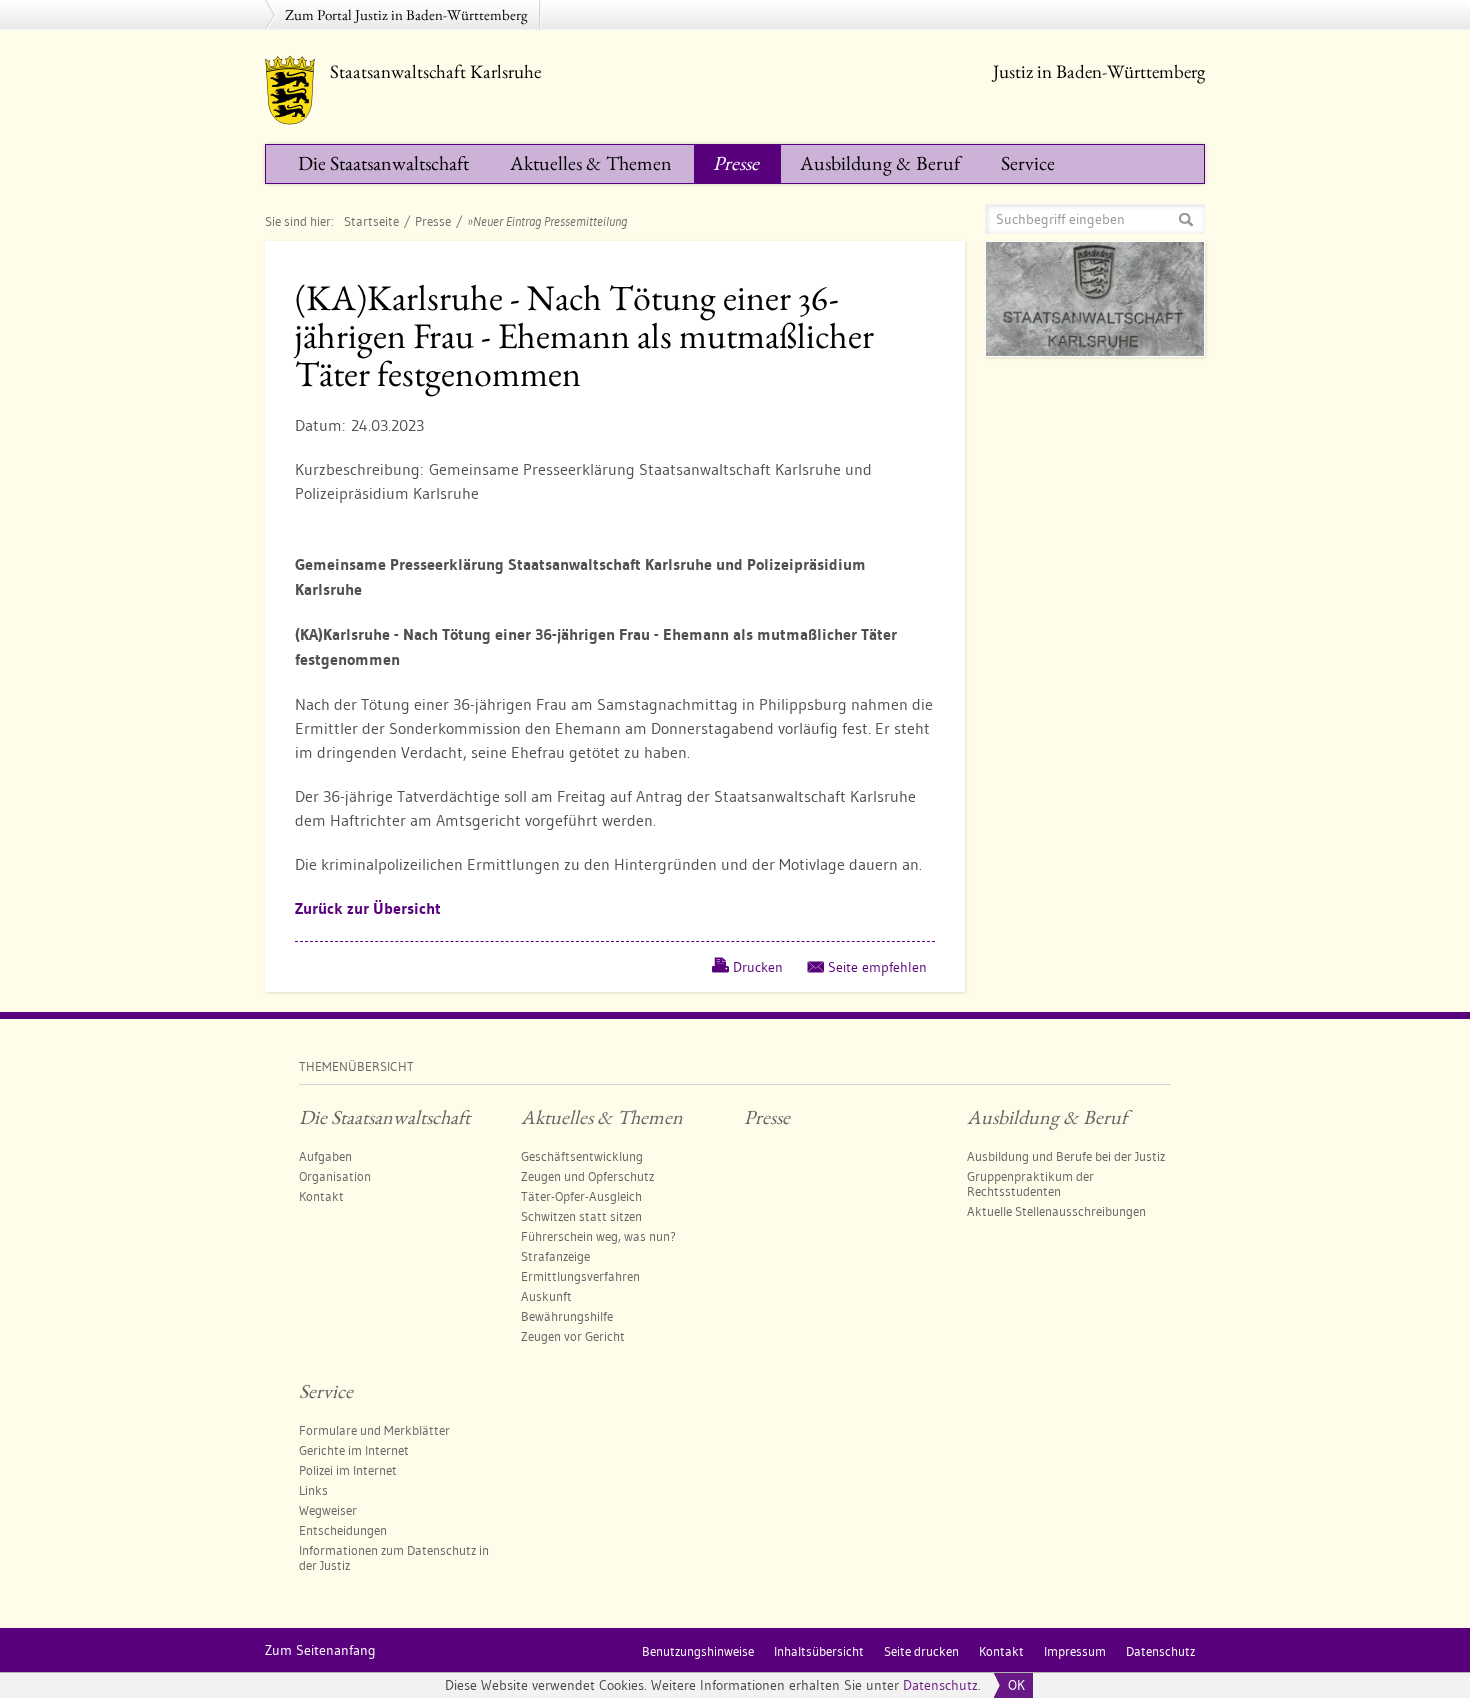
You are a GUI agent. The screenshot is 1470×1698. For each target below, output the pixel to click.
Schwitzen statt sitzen (581, 1216)
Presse (736, 163)
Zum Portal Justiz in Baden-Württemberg (406, 14)
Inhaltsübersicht (819, 1651)
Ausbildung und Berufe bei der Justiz (1066, 1156)
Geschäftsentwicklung (582, 1156)
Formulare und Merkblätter (374, 1430)
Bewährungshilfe (567, 1316)
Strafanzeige (555, 1256)
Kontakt (321, 1196)
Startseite (371, 221)
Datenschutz (940, 1685)
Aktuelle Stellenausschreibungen (1056, 1211)
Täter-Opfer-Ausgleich (581, 1196)
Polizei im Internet (348, 1470)
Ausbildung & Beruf (880, 163)
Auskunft (546, 1296)
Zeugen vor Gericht (573, 1336)
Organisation (335, 1176)
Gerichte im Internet (354, 1450)
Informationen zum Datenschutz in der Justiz (394, 1557)
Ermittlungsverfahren (580, 1276)
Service (1028, 163)
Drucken (758, 967)
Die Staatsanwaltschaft (383, 163)
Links (313, 1490)
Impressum (1075, 1651)
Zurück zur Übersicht (368, 908)
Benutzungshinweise (698, 1651)
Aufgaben (325, 1156)
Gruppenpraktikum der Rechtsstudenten (1030, 1183)
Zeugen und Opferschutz (587, 1176)
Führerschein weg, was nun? (598, 1236)
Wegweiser (328, 1510)
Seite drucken (921, 1651)
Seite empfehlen (877, 967)
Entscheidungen (343, 1530)
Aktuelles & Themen (591, 163)
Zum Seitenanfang (320, 1650)
